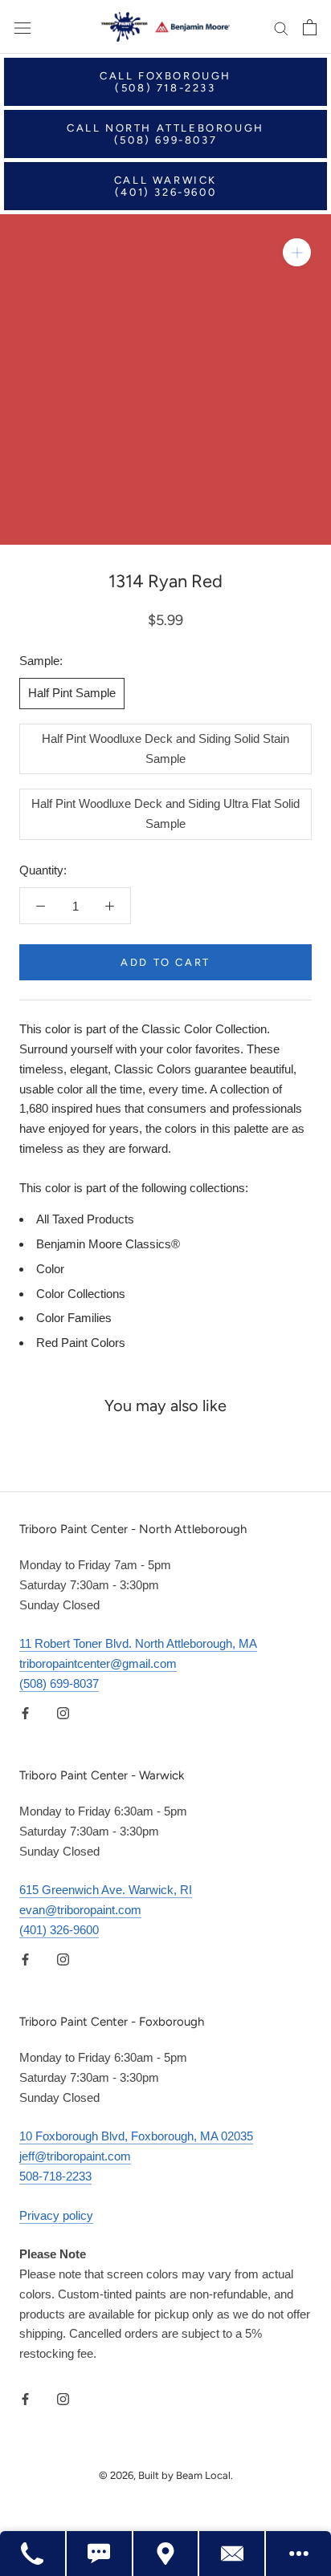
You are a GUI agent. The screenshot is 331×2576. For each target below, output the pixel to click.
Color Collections (81, 1294)
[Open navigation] (22, 27)
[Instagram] (63, 1713)
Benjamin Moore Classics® (108, 1244)
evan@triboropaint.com (80, 1910)
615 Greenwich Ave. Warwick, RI (106, 1890)
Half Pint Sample (72, 693)
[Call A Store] (33, 2554)
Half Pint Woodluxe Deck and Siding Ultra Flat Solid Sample (165, 813)
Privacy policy (56, 2215)
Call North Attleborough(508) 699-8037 (165, 134)
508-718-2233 (55, 2176)
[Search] (281, 27)
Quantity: (43, 870)
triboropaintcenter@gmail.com (98, 1663)
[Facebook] (25, 1713)
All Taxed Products (85, 1219)
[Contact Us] (233, 2554)
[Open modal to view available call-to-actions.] (298, 2554)
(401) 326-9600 (59, 1930)
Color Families (74, 1318)
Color (50, 1269)
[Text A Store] (100, 2554)
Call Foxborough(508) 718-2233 (165, 82)
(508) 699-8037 (59, 1684)
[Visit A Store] (167, 2554)
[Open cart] (310, 27)
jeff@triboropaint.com (75, 2156)
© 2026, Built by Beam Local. (166, 2475)
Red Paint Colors (81, 1343)
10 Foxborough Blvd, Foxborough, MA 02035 (136, 2136)
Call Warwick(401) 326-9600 (165, 186)
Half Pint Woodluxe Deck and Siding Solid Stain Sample (165, 748)
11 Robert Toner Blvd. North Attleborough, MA (138, 1643)
